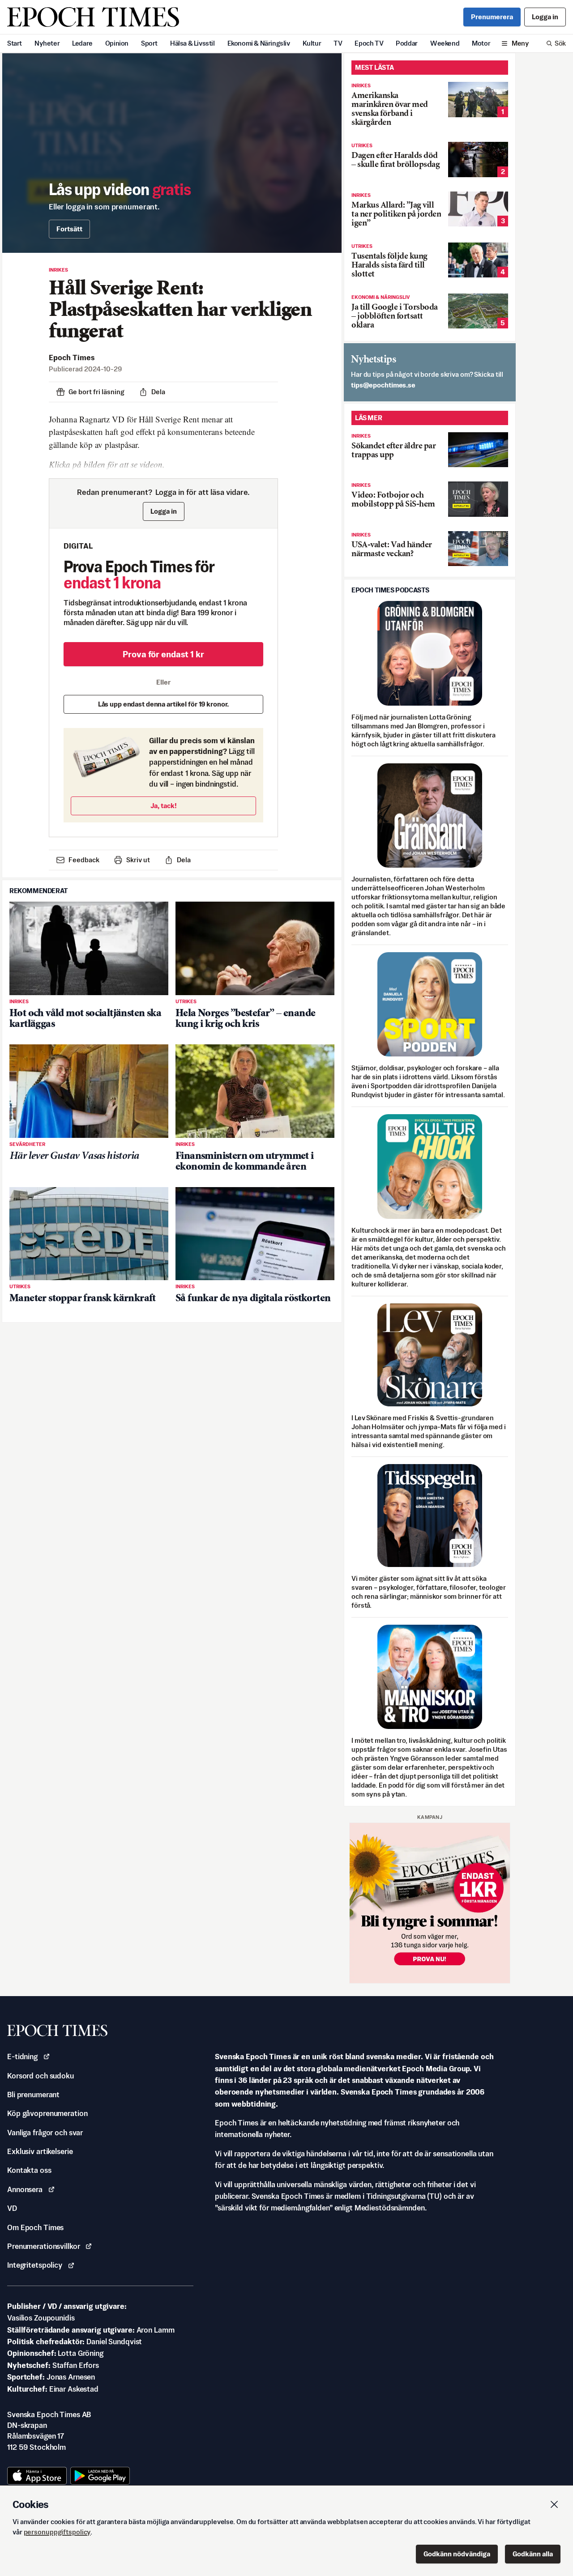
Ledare (82, 43)
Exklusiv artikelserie (40, 2151)
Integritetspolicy (35, 2265)
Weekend (445, 43)
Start (15, 43)
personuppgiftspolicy (57, 2532)
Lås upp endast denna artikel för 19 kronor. (164, 704)
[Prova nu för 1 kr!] (430, 1903)
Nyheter (47, 43)
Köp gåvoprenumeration (47, 2113)
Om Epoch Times (35, 2227)
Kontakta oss (29, 2170)
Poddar (407, 43)
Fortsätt (69, 229)
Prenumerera (492, 17)
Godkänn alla (533, 2554)
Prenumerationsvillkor (43, 2246)
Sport (149, 43)
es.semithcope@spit (383, 385)
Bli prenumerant (33, 2095)
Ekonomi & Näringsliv (259, 43)
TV (338, 43)
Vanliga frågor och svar (45, 2133)
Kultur (312, 43)
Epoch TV (369, 43)
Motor (481, 43)
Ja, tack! (164, 806)
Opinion (117, 43)
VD (12, 2208)
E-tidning (22, 2057)
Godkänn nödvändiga (457, 2554)
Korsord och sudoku (41, 2076)
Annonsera (25, 2189)
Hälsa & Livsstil (192, 43)
